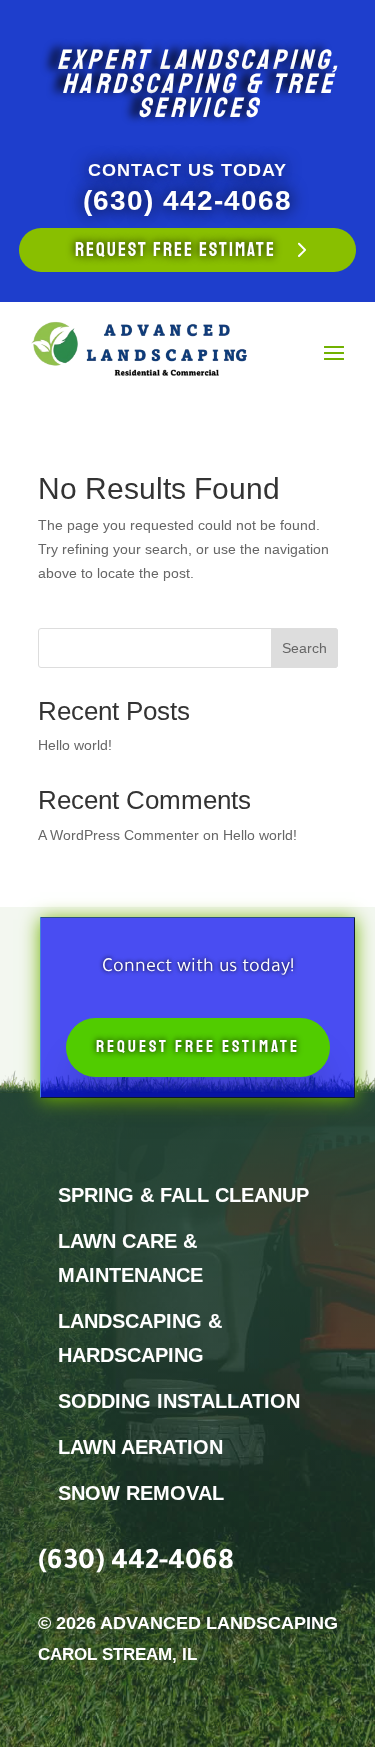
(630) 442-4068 (187, 200)
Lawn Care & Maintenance (130, 1258)
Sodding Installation (179, 1401)
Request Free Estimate (198, 1046)
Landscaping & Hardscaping (140, 1338)
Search (304, 648)
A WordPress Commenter (118, 835)
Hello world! (75, 745)
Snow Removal (141, 1493)
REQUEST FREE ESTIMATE (175, 250)
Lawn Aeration (140, 1447)
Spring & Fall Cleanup (183, 1195)
